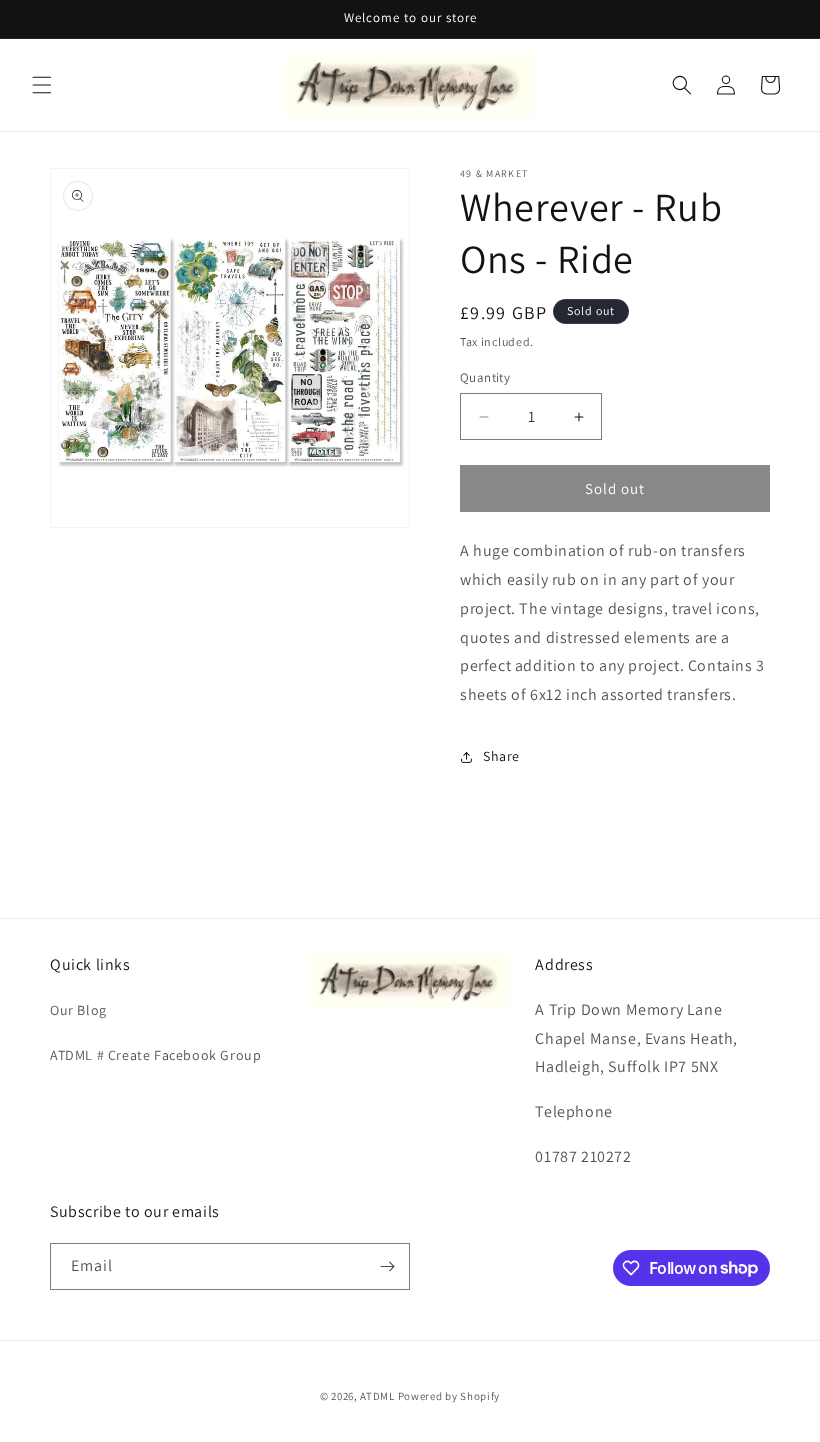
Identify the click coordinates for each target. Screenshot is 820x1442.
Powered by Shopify (449, 1396)
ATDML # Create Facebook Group (155, 1055)
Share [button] (501, 756)
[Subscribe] (387, 1266)
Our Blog (78, 1010)
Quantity (485, 377)
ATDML (377, 1396)
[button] (42, 85)
